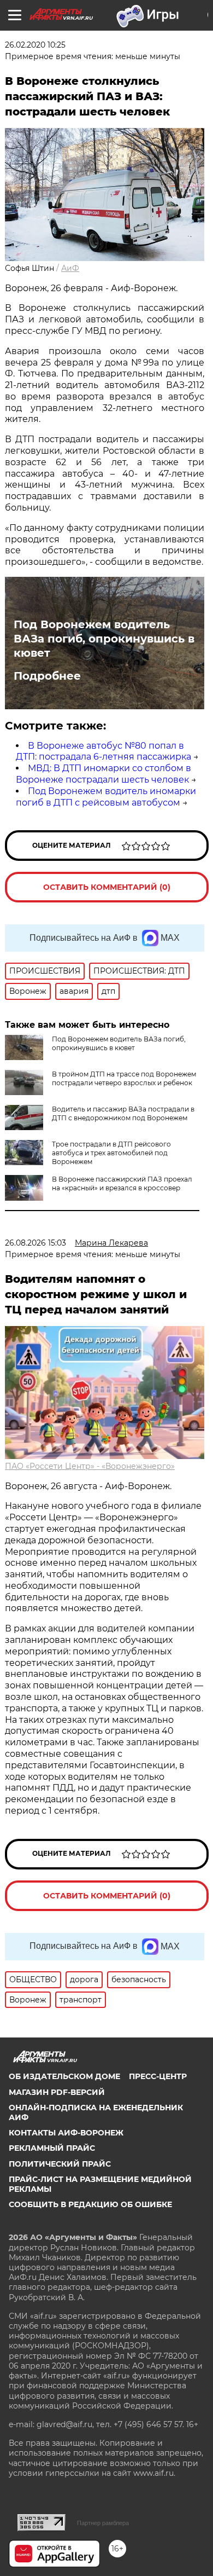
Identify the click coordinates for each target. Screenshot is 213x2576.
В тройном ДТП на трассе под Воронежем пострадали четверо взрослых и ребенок (124, 1078)
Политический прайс (60, 2164)
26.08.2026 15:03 (35, 1243)
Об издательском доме (64, 2076)
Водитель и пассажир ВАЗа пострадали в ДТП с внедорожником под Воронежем (123, 1113)
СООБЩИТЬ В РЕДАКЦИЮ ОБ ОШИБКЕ (90, 2204)
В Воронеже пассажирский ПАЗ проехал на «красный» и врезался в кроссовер (122, 1183)
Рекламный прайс (52, 2148)
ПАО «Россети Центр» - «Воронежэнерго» (90, 1466)
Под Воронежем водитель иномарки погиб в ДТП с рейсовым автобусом (106, 797)
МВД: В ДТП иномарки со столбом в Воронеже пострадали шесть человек (103, 774)
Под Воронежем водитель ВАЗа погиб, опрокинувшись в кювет (104, 639)
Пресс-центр (158, 2076)
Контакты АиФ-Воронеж (66, 2133)
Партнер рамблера (103, 2523)
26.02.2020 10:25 (35, 45)
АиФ (70, 268)
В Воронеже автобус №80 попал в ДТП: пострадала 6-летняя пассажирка (103, 751)
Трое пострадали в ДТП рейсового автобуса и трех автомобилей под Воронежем (111, 1153)
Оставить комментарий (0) (107, 887)
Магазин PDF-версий (57, 2092)
